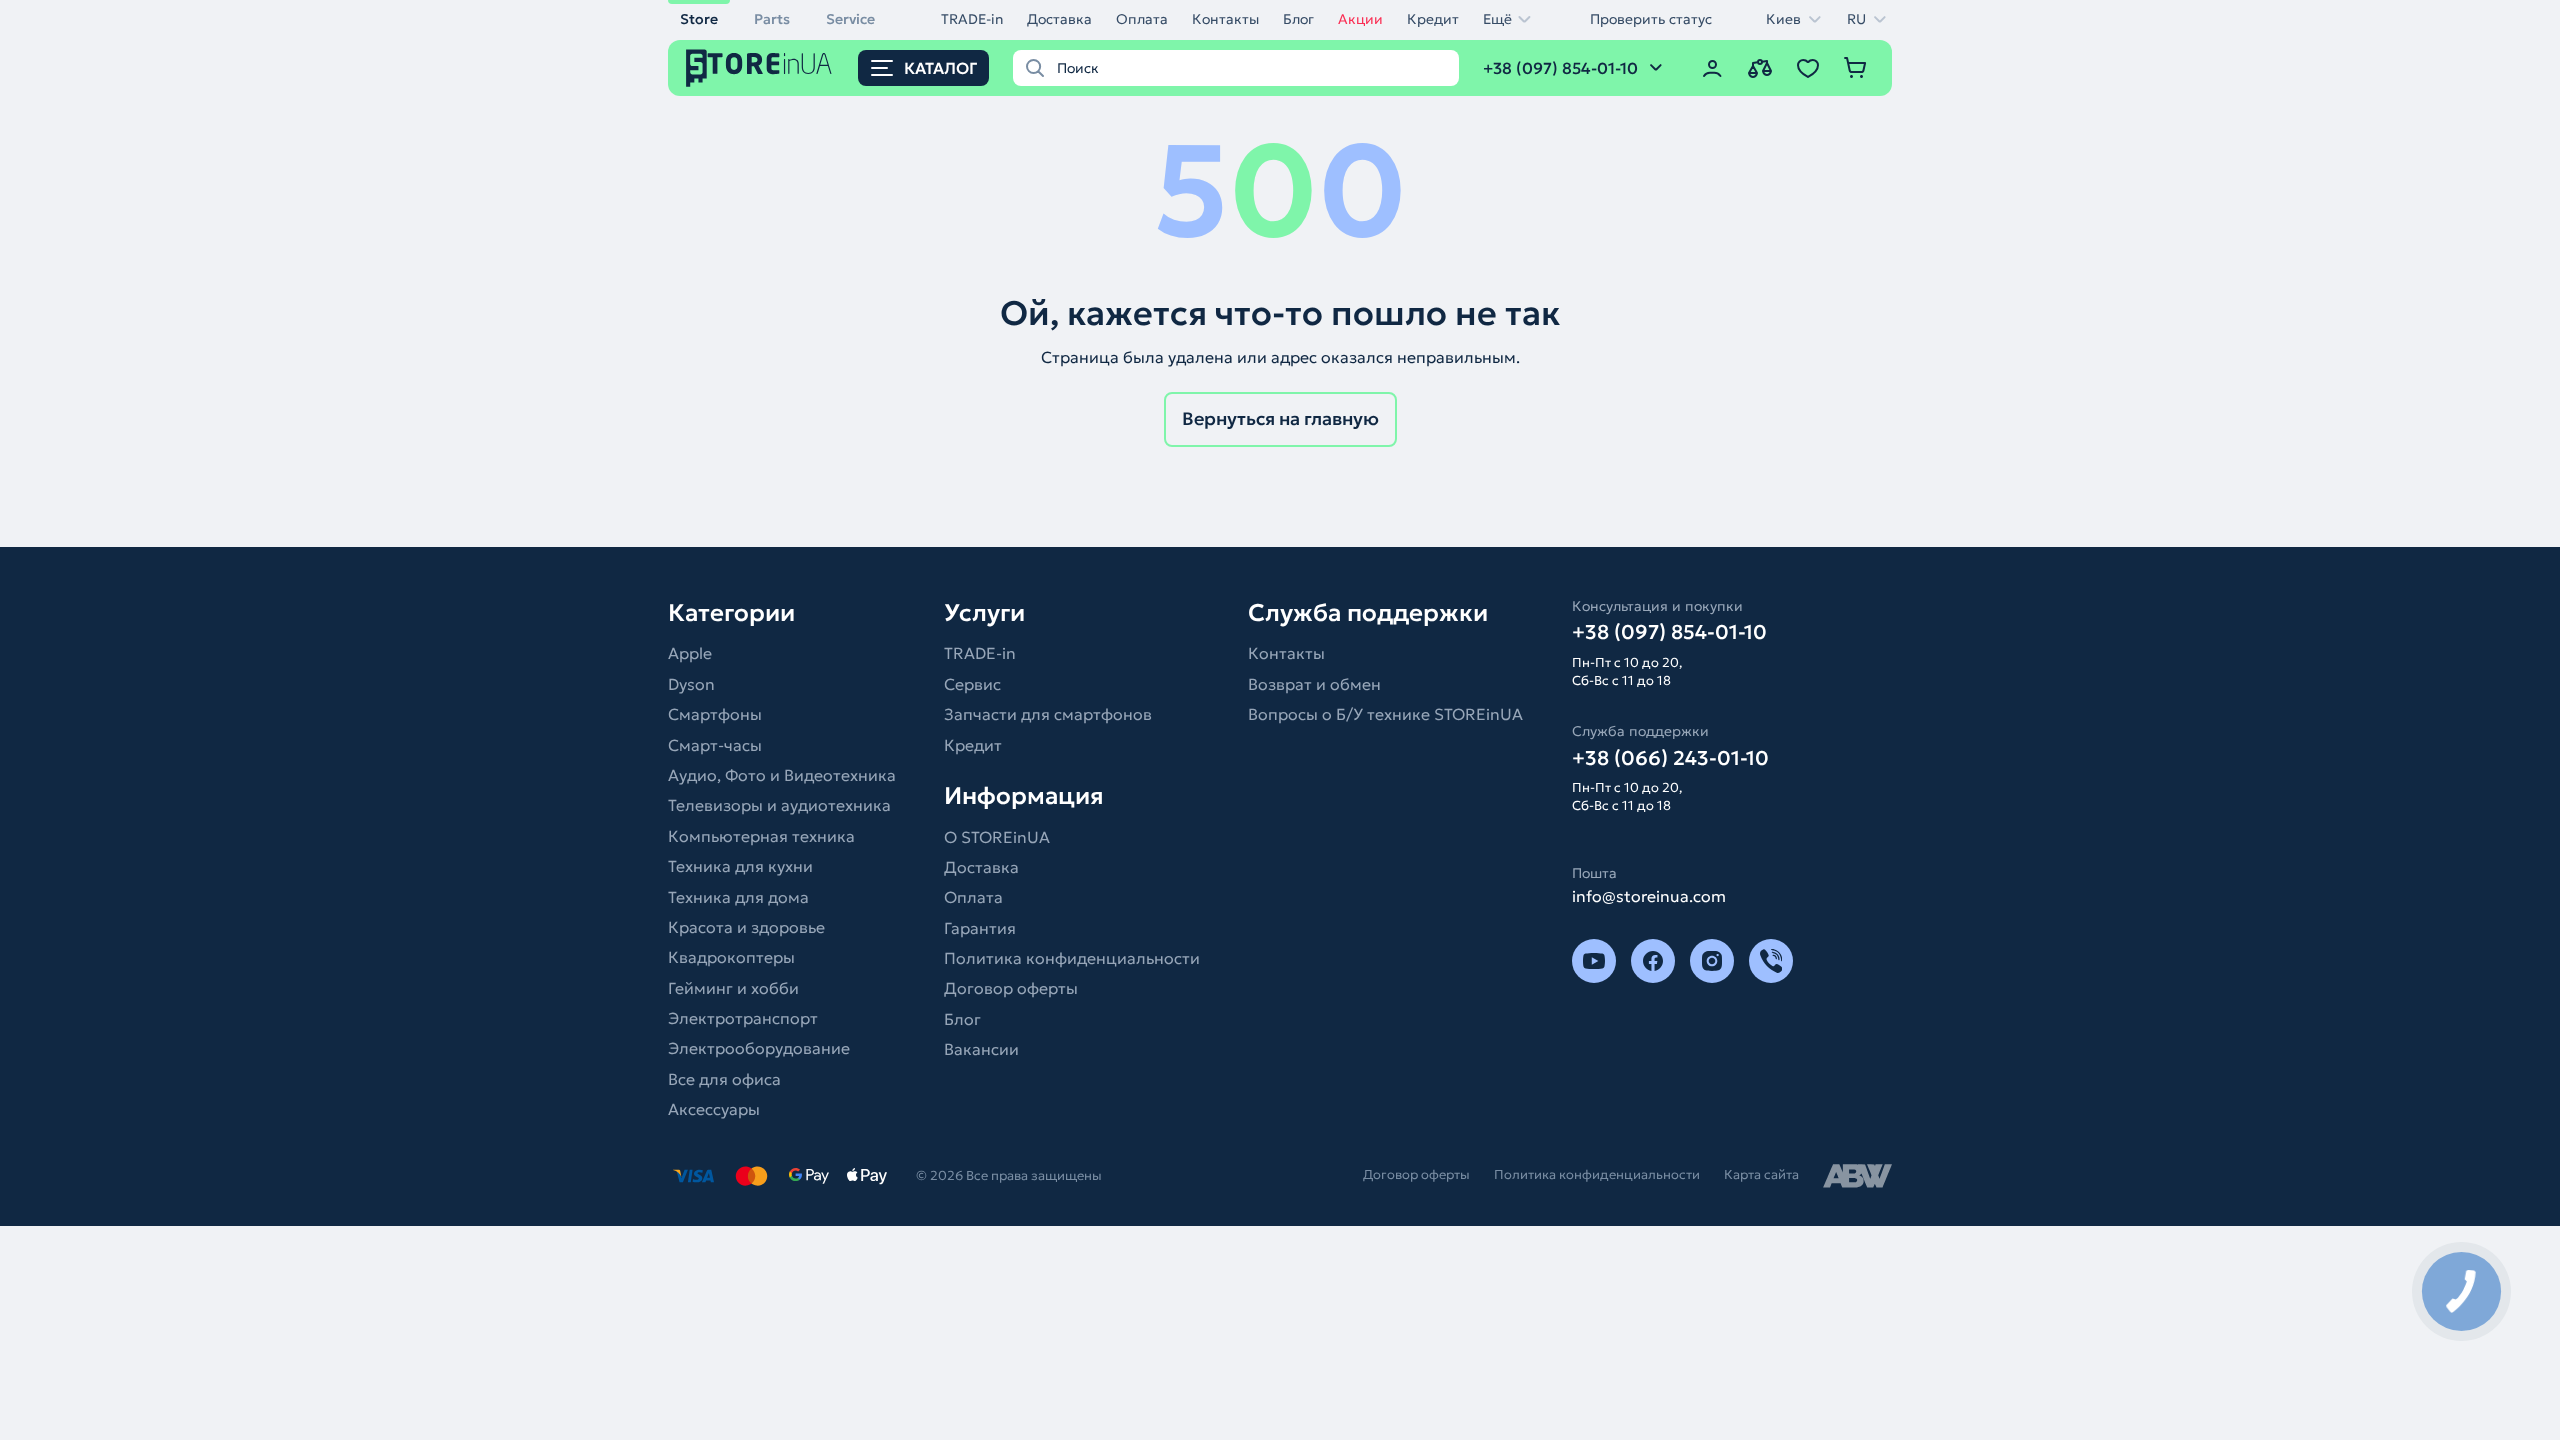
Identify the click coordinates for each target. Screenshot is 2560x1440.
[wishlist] (1808, 68)
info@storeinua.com (1649, 896)
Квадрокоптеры (731, 957)
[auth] (1712, 68)
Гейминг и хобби (733, 988)
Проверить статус (1651, 19)
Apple (690, 653)
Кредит (1433, 19)
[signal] (1771, 961)
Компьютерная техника (761, 836)
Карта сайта (1761, 1174)
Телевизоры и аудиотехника (779, 805)
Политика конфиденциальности (1072, 958)
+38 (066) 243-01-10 (1670, 758)
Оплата (1142, 19)
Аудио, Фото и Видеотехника (782, 775)
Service (850, 19)
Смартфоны (715, 714)
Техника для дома (738, 897)
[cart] (1856, 68)
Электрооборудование (759, 1048)
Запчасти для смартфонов (1048, 714)
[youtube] (1594, 961)
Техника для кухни (740, 866)
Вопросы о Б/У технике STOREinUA (1385, 714)
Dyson (691, 684)
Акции (1360, 19)
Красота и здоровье (746, 927)
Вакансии (981, 1049)
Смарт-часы (715, 745)
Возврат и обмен (1314, 684)
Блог (1298, 19)
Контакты (1225, 19)
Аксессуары (714, 1109)
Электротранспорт (743, 1018)
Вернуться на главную (1280, 418)
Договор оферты (1011, 988)
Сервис (972, 684)
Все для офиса (724, 1079)
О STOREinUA (997, 837)
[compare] (1760, 68)
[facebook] (1653, 961)
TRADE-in (972, 19)
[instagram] (1712, 961)
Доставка (1059, 19)
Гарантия (980, 928)
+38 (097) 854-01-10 (1669, 632)
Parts (772, 19)
